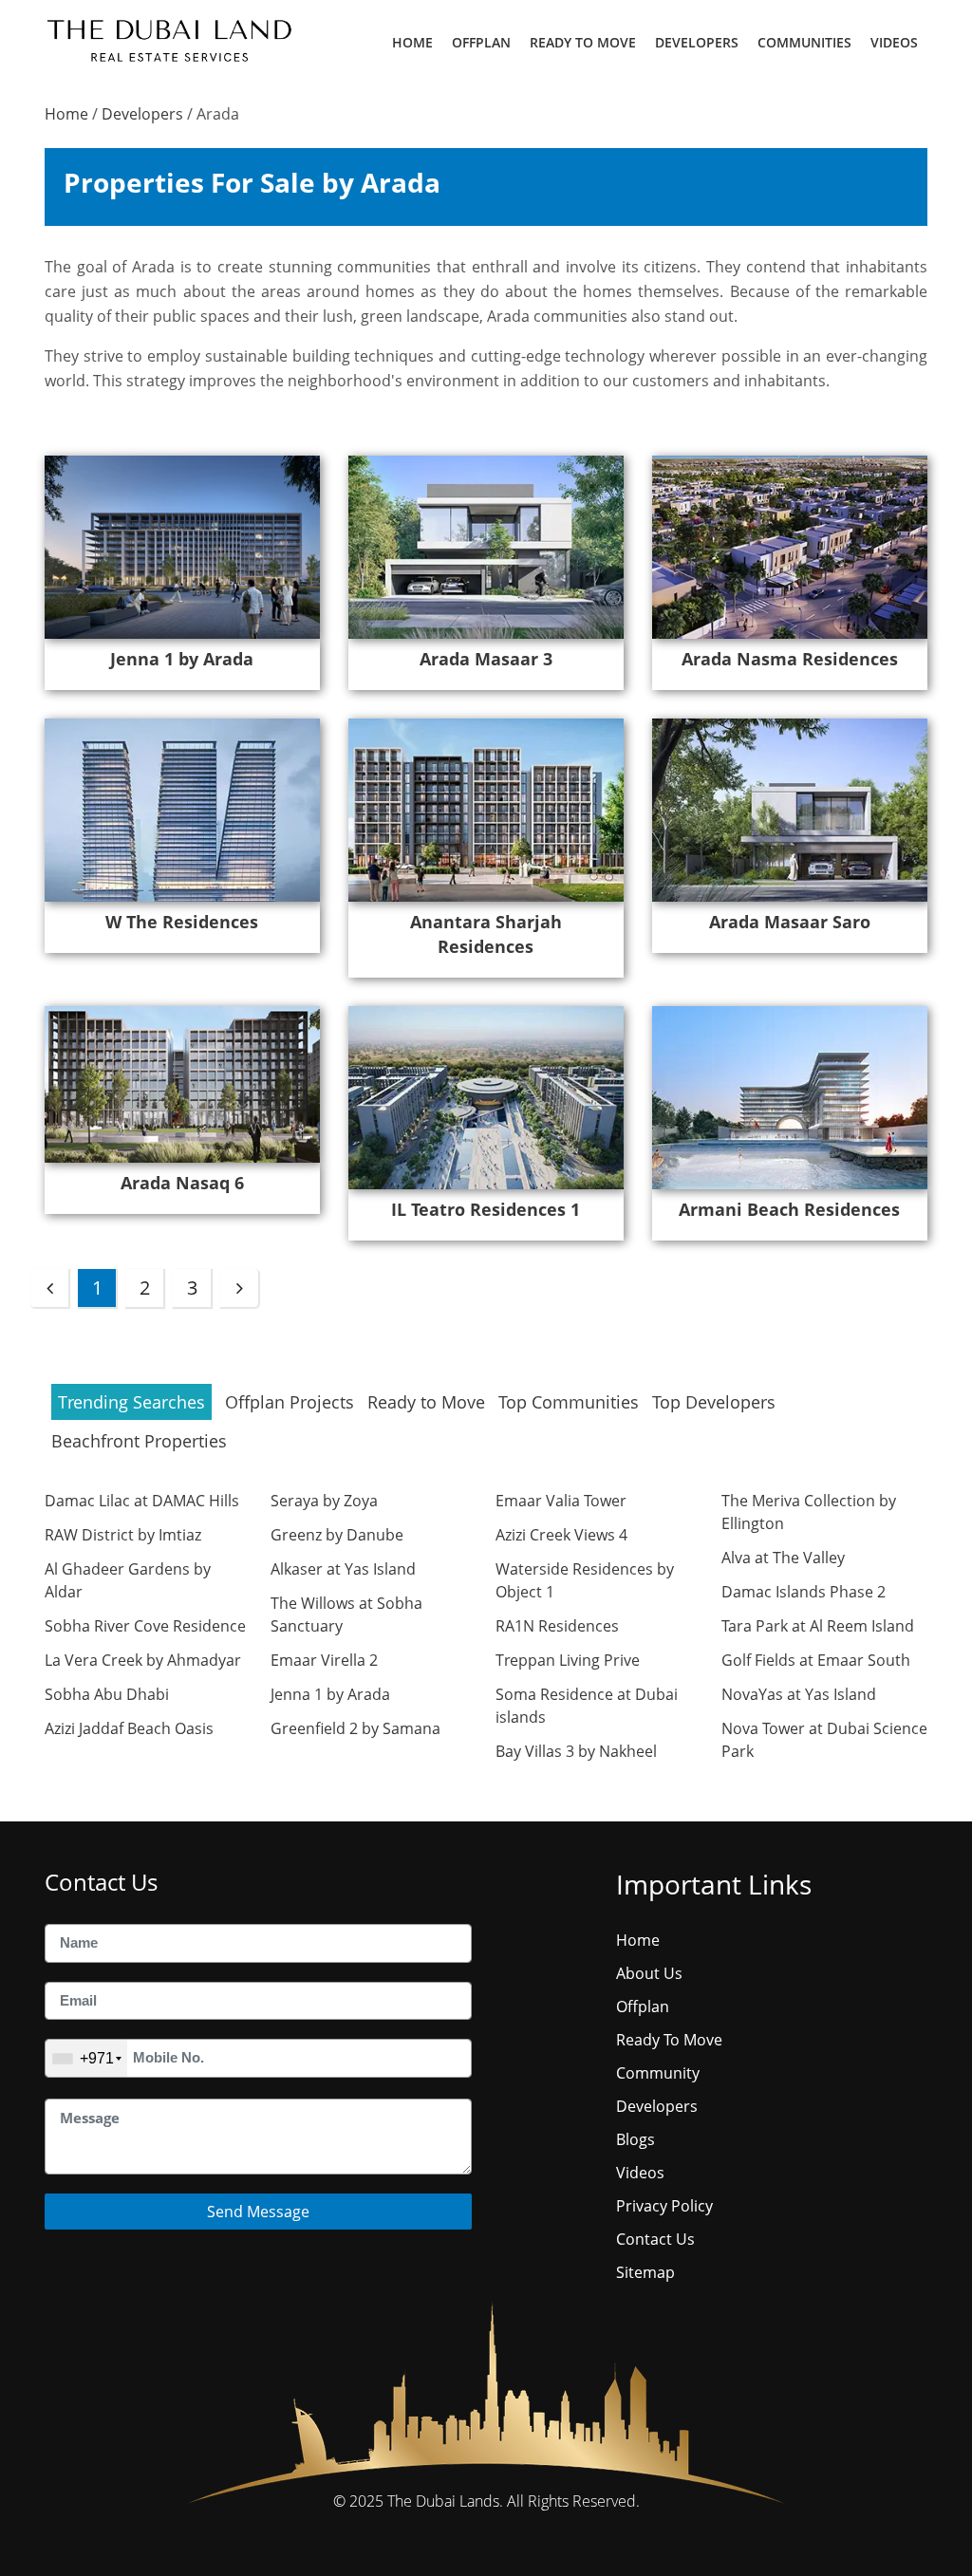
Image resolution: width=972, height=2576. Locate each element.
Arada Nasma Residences (790, 659)
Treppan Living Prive (568, 1660)
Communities (804, 42)
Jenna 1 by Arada (182, 659)
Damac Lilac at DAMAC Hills (142, 1501)
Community (658, 2073)
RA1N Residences (557, 1626)
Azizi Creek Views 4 (561, 1535)
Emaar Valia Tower (561, 1501)
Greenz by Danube (337, 1535)
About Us (649, 1973)
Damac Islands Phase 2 (804, 1592)
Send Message (258, 2212)
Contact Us (655, 2239)
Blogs (636, 2139)
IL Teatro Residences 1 (486, 1209)
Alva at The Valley (783, 1558)
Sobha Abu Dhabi (107, 1694)
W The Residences (182, 922)
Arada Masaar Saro (790, 922)
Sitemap (645, 2272)
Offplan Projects (290, 1402)
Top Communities (569, 1402)
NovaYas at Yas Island (799, 1694)
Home (412, 42)
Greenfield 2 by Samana (355, 1728)
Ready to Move (426, 1402)
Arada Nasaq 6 (182, 1183)
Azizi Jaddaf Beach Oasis (129, 1728)
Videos (894, 42)
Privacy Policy (664, 2206)
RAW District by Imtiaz (123, 1535)
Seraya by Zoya (324, 1501)
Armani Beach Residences (789, 1209)
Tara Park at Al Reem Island (818, 1626)
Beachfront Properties (139, 1441)
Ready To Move (583, 42)
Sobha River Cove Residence (145, 1626)
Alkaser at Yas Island (343, 1569)
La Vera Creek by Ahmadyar (143, 1660)
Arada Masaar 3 (486, 659)
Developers (697, 42)
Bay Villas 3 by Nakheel (576, 1751)
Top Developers (714, 1402)
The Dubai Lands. (445, 2501)
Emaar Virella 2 (324, 1660)
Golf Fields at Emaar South (816, 1660)
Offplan (481, 42)
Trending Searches (131, 1402)
